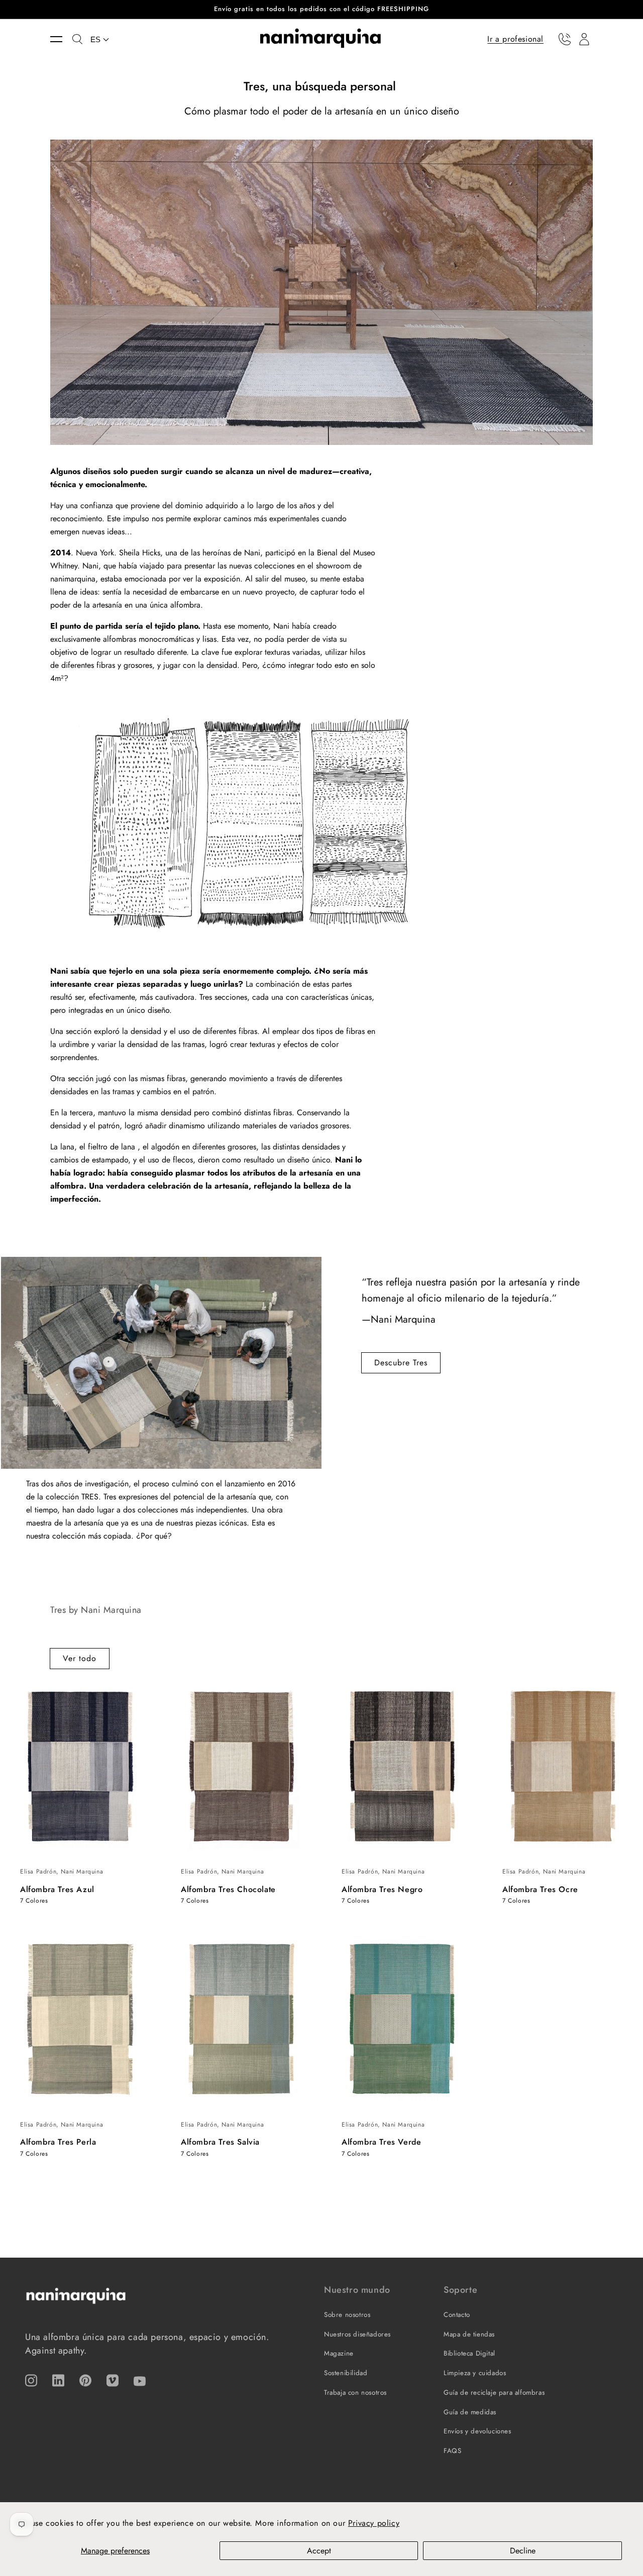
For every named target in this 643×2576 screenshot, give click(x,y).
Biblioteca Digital (469, 2353)
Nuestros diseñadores (357, 2334)
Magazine (339, 2353)
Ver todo (80, 1658)
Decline (523, 2551)
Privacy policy (374, 2523)
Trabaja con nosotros (355, 2392)
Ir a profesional (515, 38)
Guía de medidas (470, 2412)
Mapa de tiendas (469, 2334)
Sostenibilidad (346, 2373)
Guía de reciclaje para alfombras (494, 2392)
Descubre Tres (401, 1363)
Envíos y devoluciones (477, 2431)
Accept (319, 2551)
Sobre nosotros (347, 2315)
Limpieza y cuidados (475, 2373)
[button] (61, 39)
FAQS (452, 2451)
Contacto (457, 2315)
